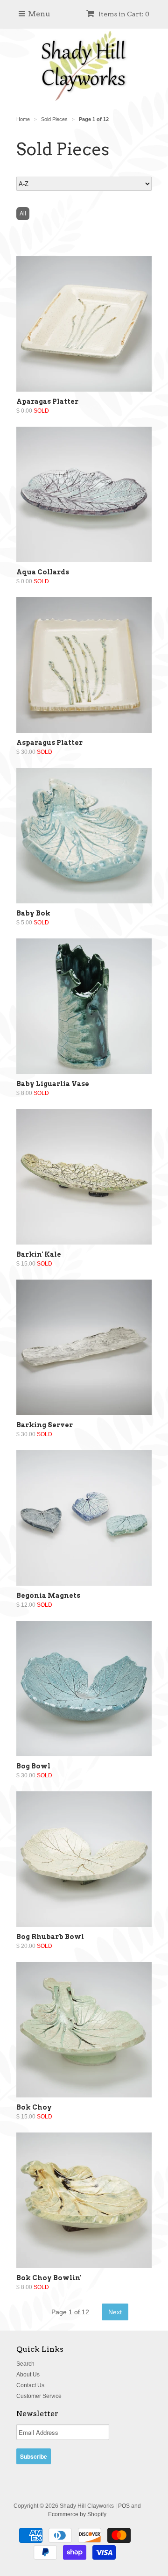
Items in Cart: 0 (123, 14)
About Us (28, 2375)
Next (115, 2312)
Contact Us (30, 2385)
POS (124, 2506)
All (23, 214)
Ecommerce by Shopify (77, 2514)
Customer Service (39, 2396)
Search (25, 2364)
